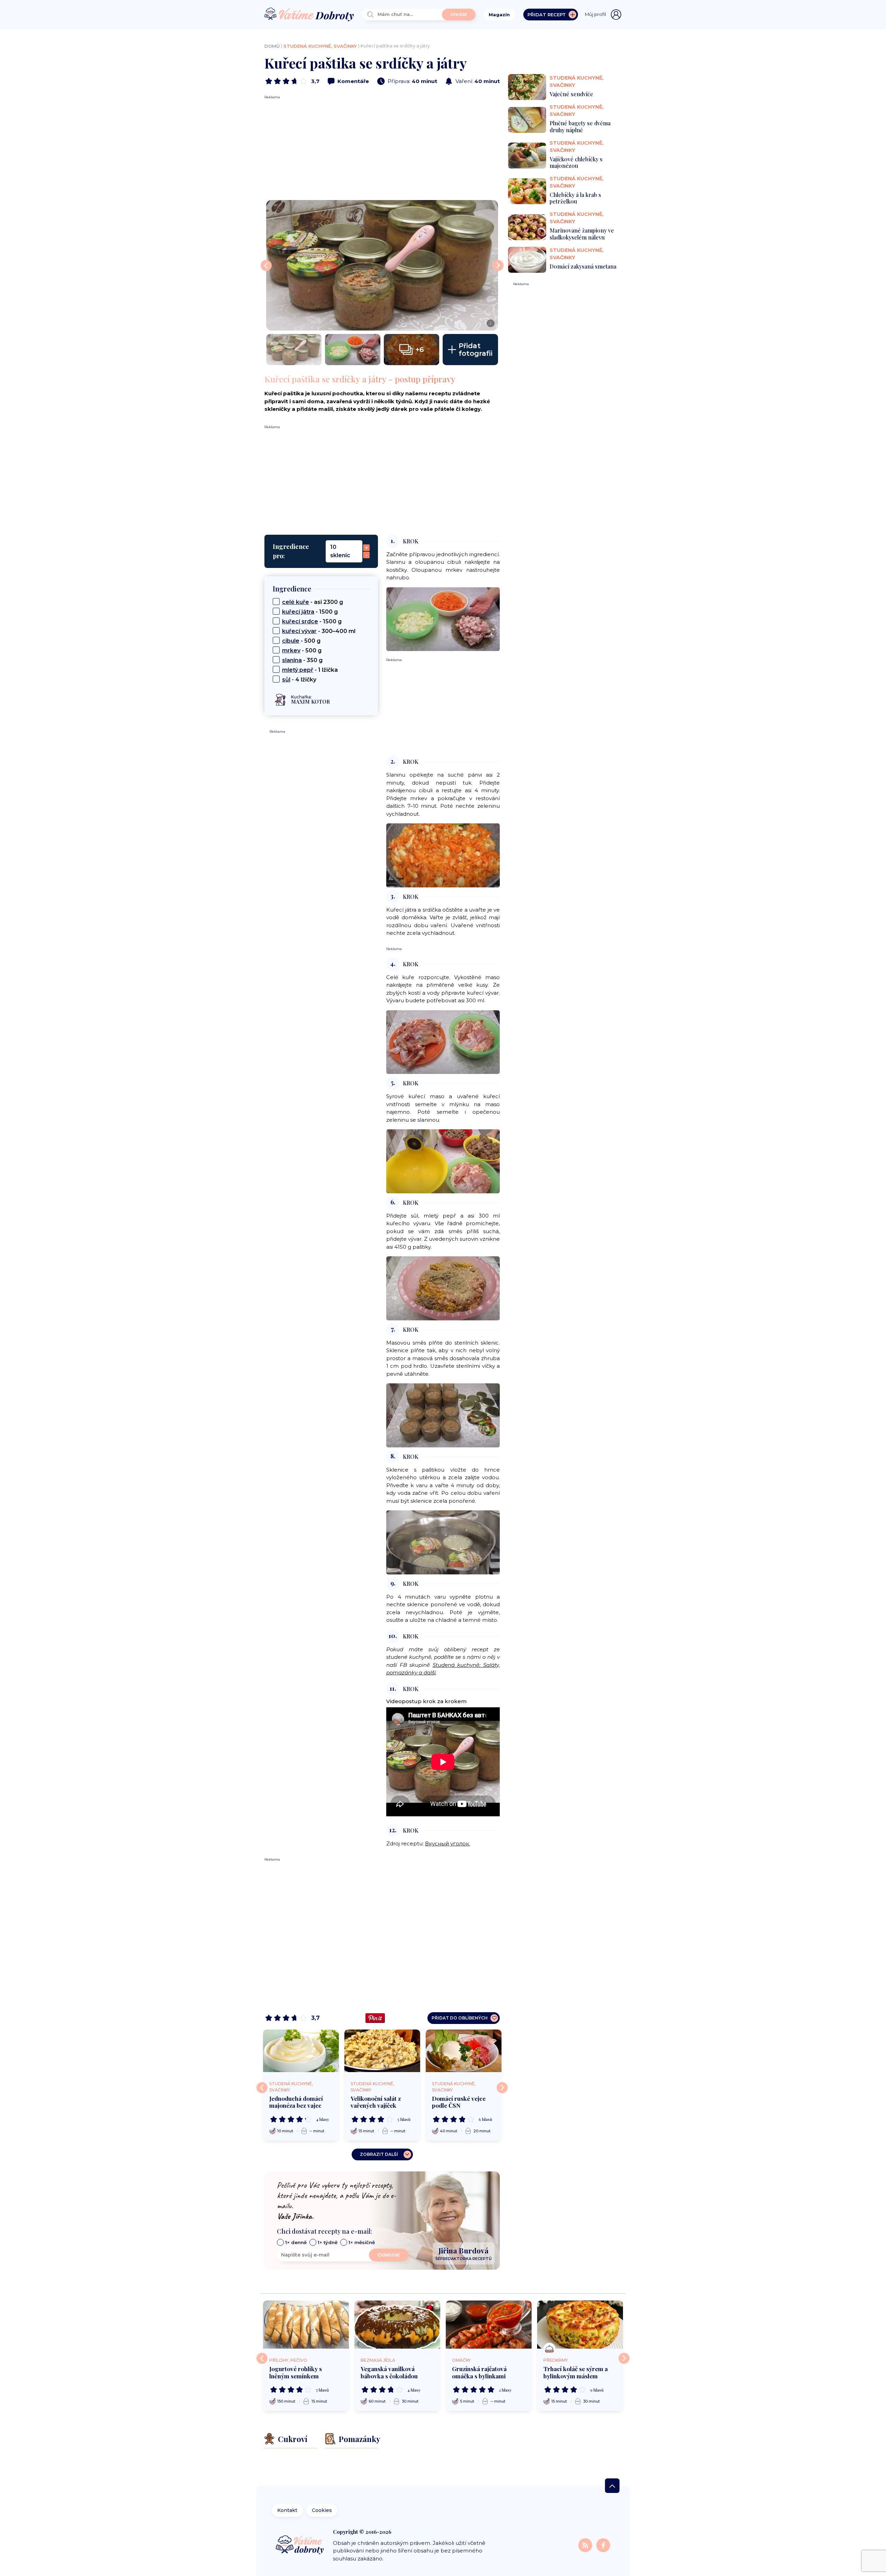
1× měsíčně (362, 2242)
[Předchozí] (262, 2088)
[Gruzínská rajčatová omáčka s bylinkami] (489, 2325)
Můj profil (595, 14)
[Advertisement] (382, 148)
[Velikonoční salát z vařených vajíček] (382, 2051)
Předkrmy (556, 2360)
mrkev (291, 650)
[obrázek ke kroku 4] (443, 1042)
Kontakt (287, 2510)
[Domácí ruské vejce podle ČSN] (464, 2051)
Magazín (499, 15)
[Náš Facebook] (603, 2545)
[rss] (586, 2545)
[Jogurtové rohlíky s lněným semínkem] (306, 2325)
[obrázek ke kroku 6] (443, 1288)
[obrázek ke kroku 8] (443, 1542)
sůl (286, 680)
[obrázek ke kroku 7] (443, 1415)
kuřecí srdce (300, 621)
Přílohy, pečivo (288, 2360)
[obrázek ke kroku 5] (443, 1161)
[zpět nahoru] (612, 2486)
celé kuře (296, 602)
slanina (292, 660)
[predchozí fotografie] (266, 265)
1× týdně (328, 2242)
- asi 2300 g (313, 602)
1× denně (296, 2242)
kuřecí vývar (299, 631)
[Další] (502, 2088)
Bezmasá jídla (378, 2360)
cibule (291, 641)
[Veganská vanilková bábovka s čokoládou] (397, 2325)
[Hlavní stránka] (309, 15)
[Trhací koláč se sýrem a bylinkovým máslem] (580, 2325)
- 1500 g (310, 612)
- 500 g (301, 641)
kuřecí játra (298, 612)
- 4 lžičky (299, 680)
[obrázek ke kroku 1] (443, 619)
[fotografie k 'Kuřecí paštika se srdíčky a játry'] (294, 350)
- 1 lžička (310, 670)
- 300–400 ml (319, 631)
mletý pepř (298, 670)
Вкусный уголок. (447, 1843)
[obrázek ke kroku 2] (443, 855)
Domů (272, 46)
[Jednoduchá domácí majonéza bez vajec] (301, 2051)
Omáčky (461, 2360)
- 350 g (302, 660)
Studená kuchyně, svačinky (320, 46)
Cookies (322, 2510)
